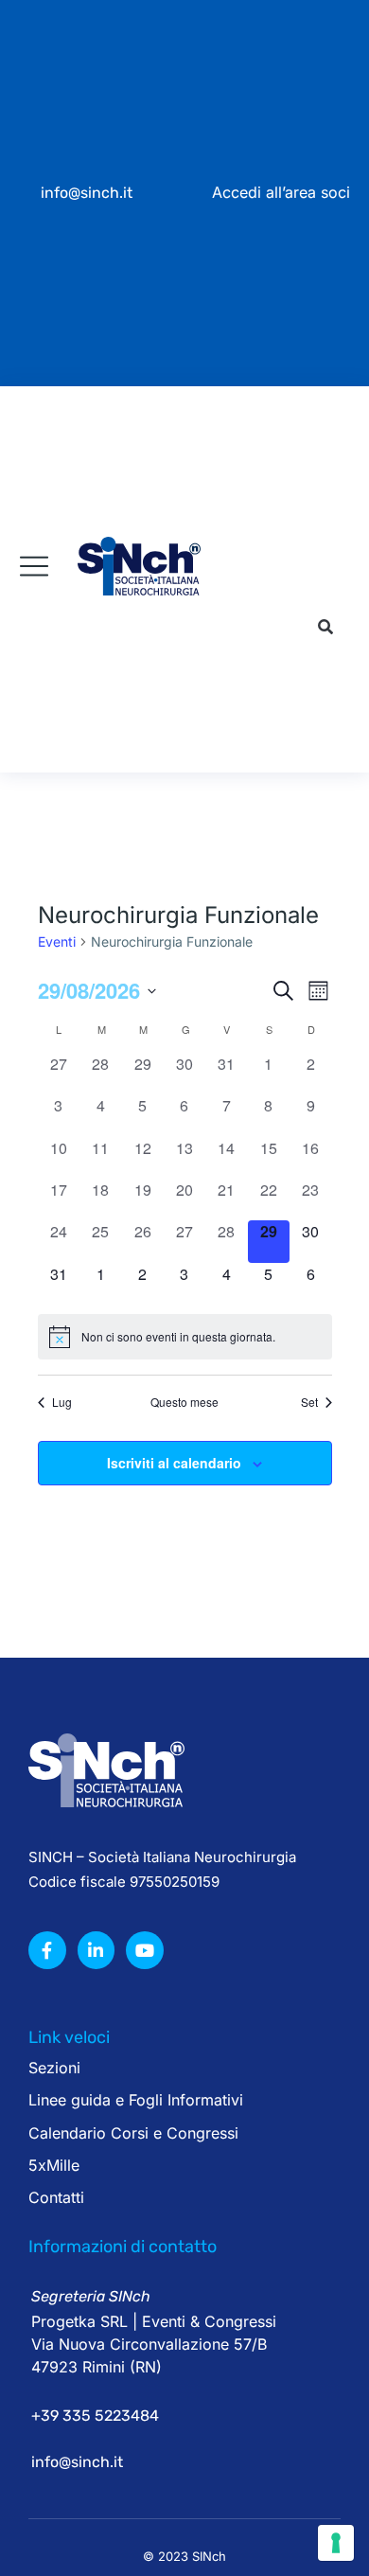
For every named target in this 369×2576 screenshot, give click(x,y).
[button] (325, 628)
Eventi (57, 942)
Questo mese (184, 1402)
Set (309, 1402)
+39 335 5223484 (95, 2416)
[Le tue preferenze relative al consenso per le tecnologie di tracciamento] (336, 2543)
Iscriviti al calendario (174, 1463)
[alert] (185, 1337)
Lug (62, 1402)
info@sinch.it (87, 193)
